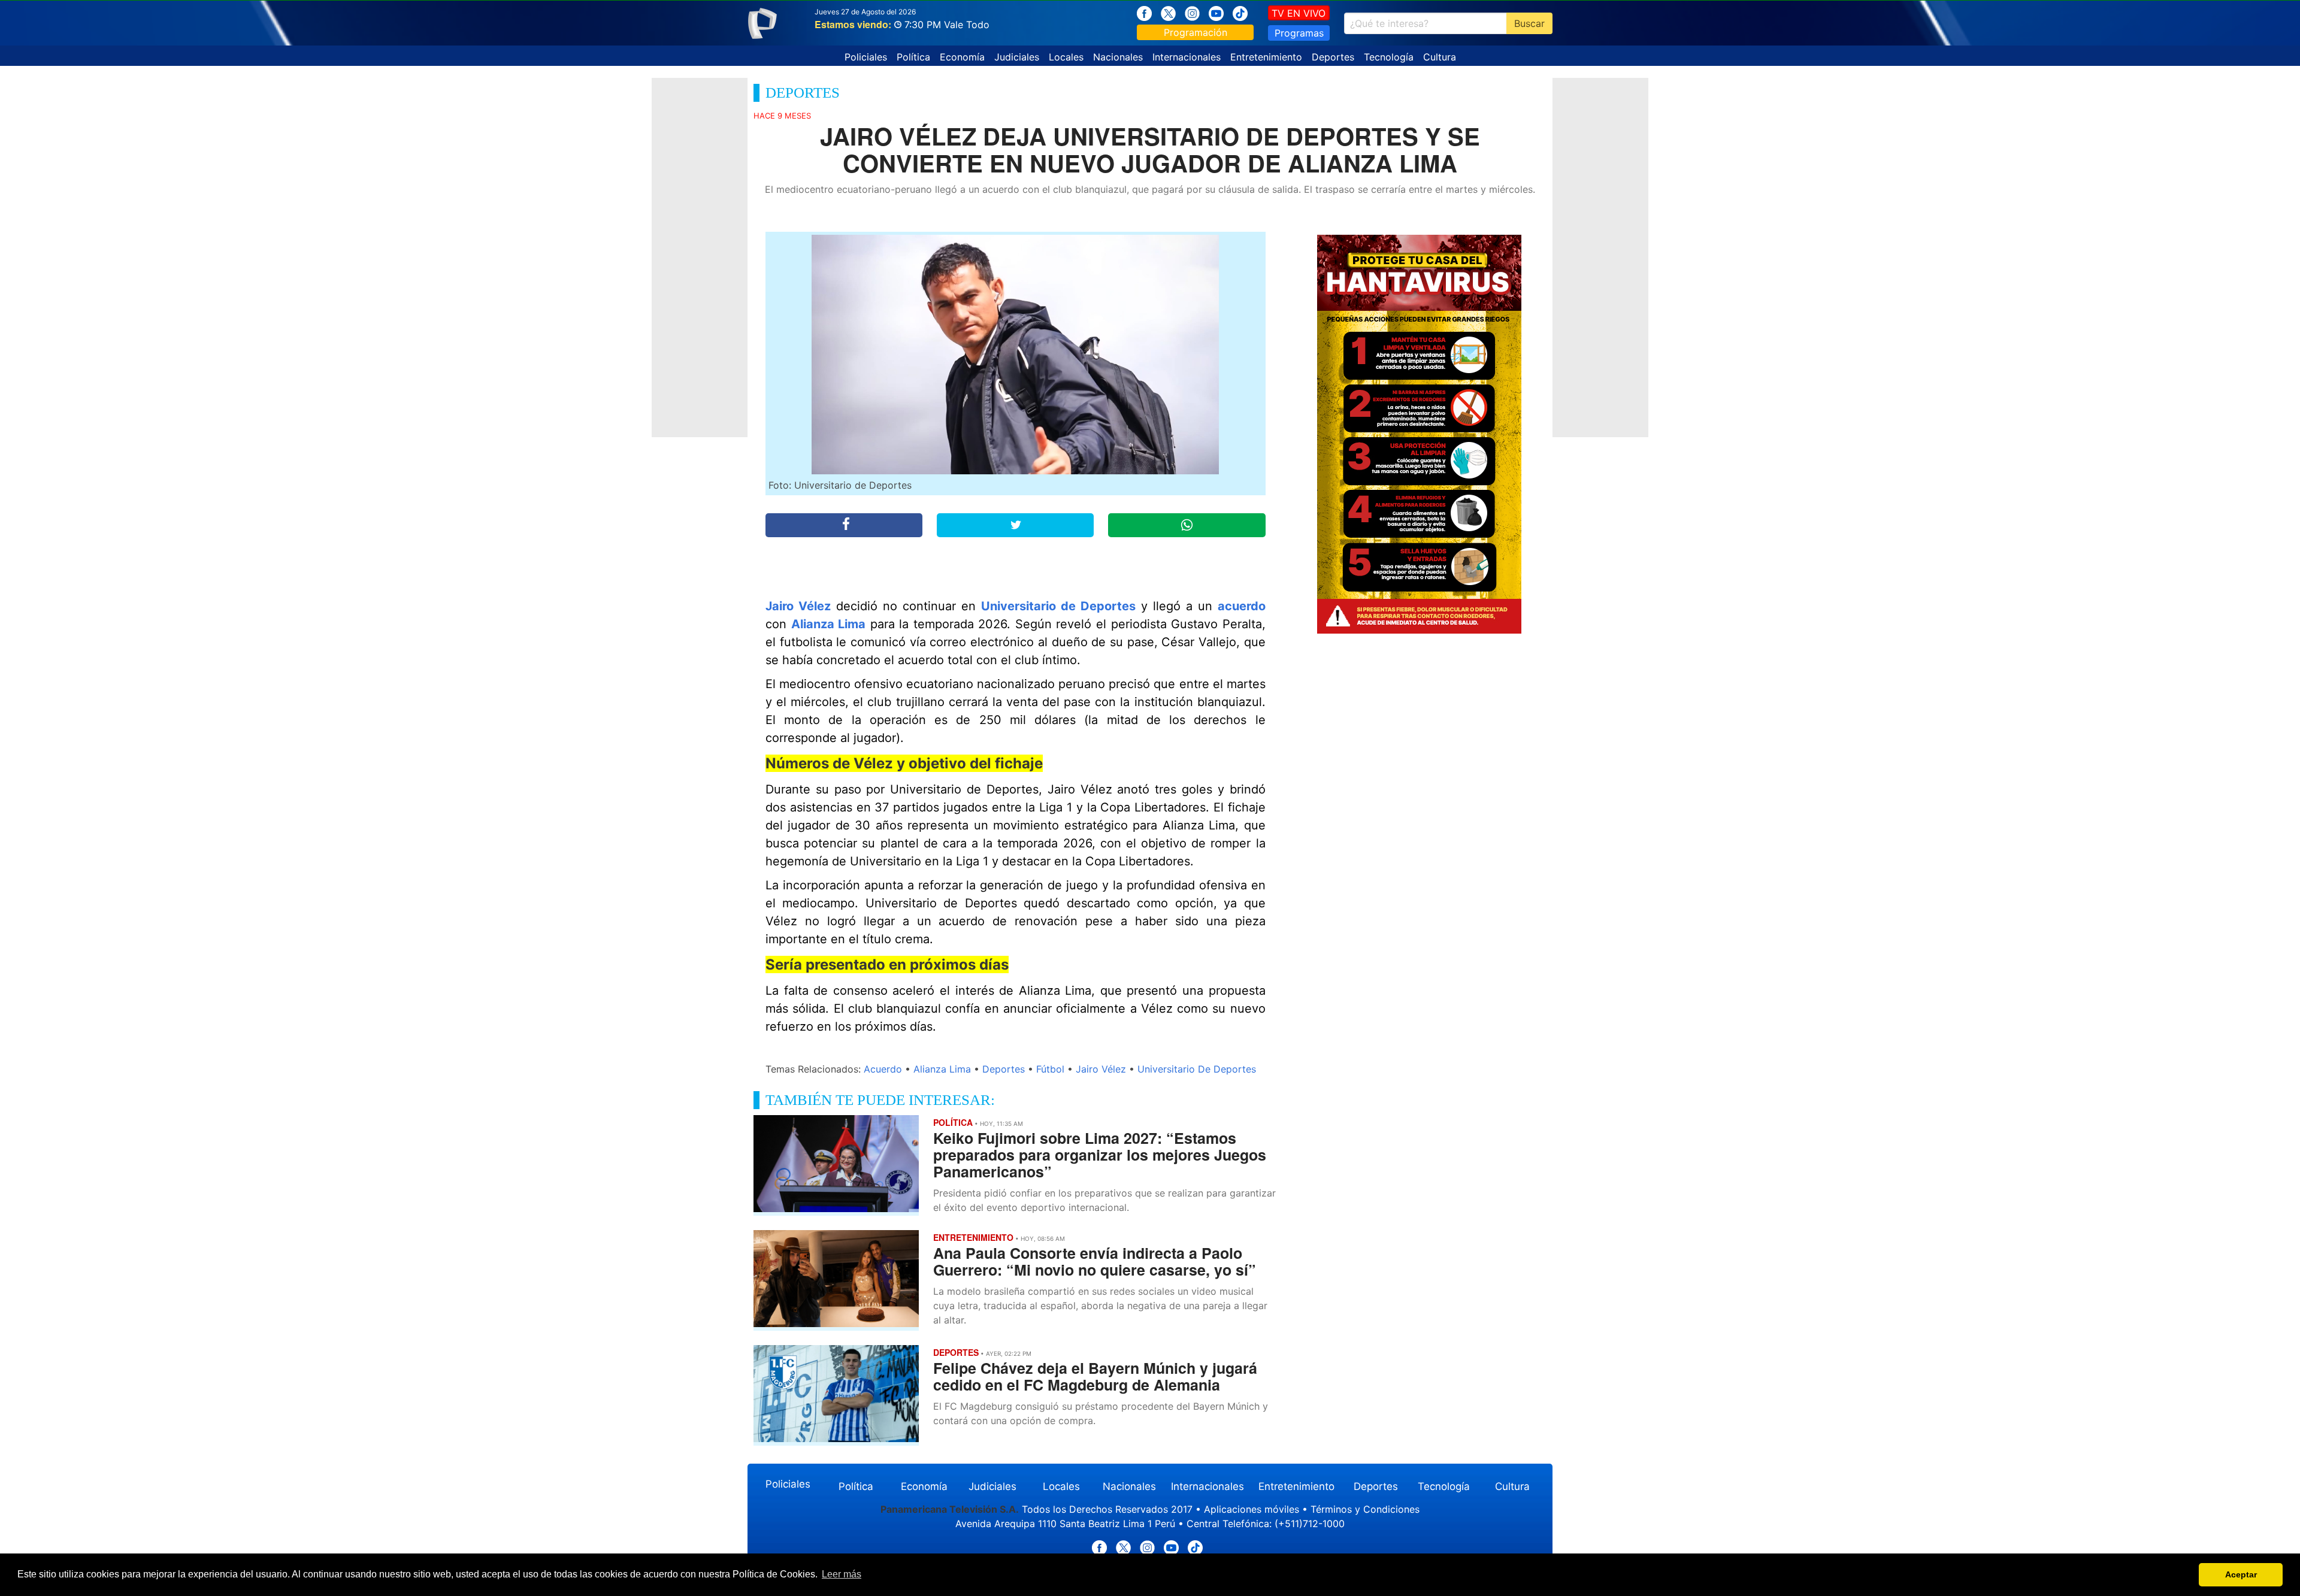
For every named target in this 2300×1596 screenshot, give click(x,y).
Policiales (866, 57)
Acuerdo (883, 1069)
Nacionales (1118, 57)
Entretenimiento (1266, 57)
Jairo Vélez (798, 606)
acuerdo (1242, 606)
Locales (1066, 57)
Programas (1299, 33)
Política (913, 57)
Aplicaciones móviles (1252, 1509)
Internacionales (1187, 57)
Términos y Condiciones (1365, 1509)
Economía (962, 57)
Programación (1196, 32)
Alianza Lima (829, 624)
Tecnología (1389, 57)
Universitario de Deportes (1058, 606)
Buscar (1529, 23)
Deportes (1333, 57)
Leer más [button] (842, 1574)
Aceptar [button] (2241, 1574)
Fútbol (1050, 1069)
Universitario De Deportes (1197, 1069)
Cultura (1440, 57)
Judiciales (1017, 57)
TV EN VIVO (1299, 13)
